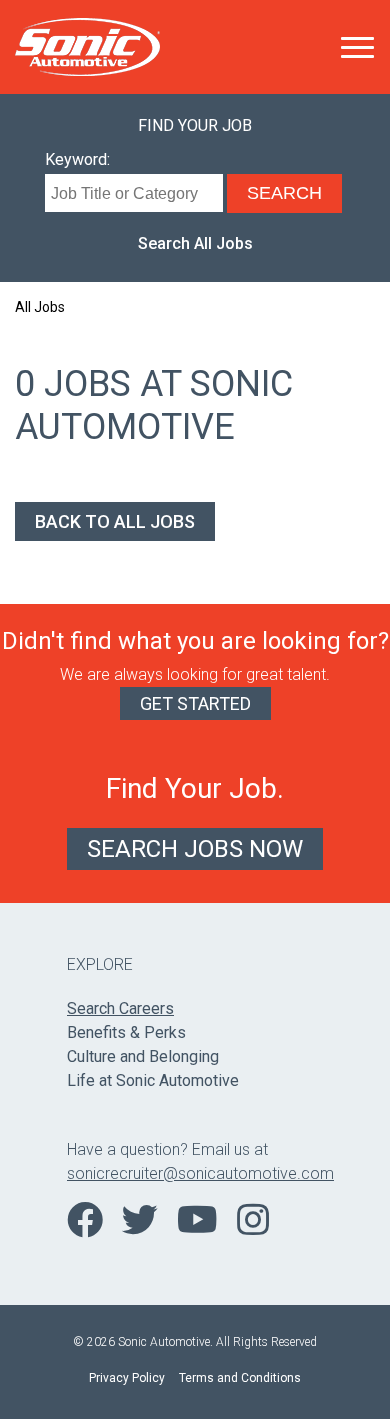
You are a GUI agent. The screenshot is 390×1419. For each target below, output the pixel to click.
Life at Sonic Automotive (153, 1080)
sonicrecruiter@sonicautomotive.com (195, 1173)
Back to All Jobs (115, 521)
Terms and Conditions (240, 1378)
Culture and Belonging (143, 1056)
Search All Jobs (195, 243)
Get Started (195, 703)
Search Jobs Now (195, 849)
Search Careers (120, 1008)
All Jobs (40, 307)
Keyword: (77, 159)
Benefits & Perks (126, 1032)
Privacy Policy (127, 1378)
